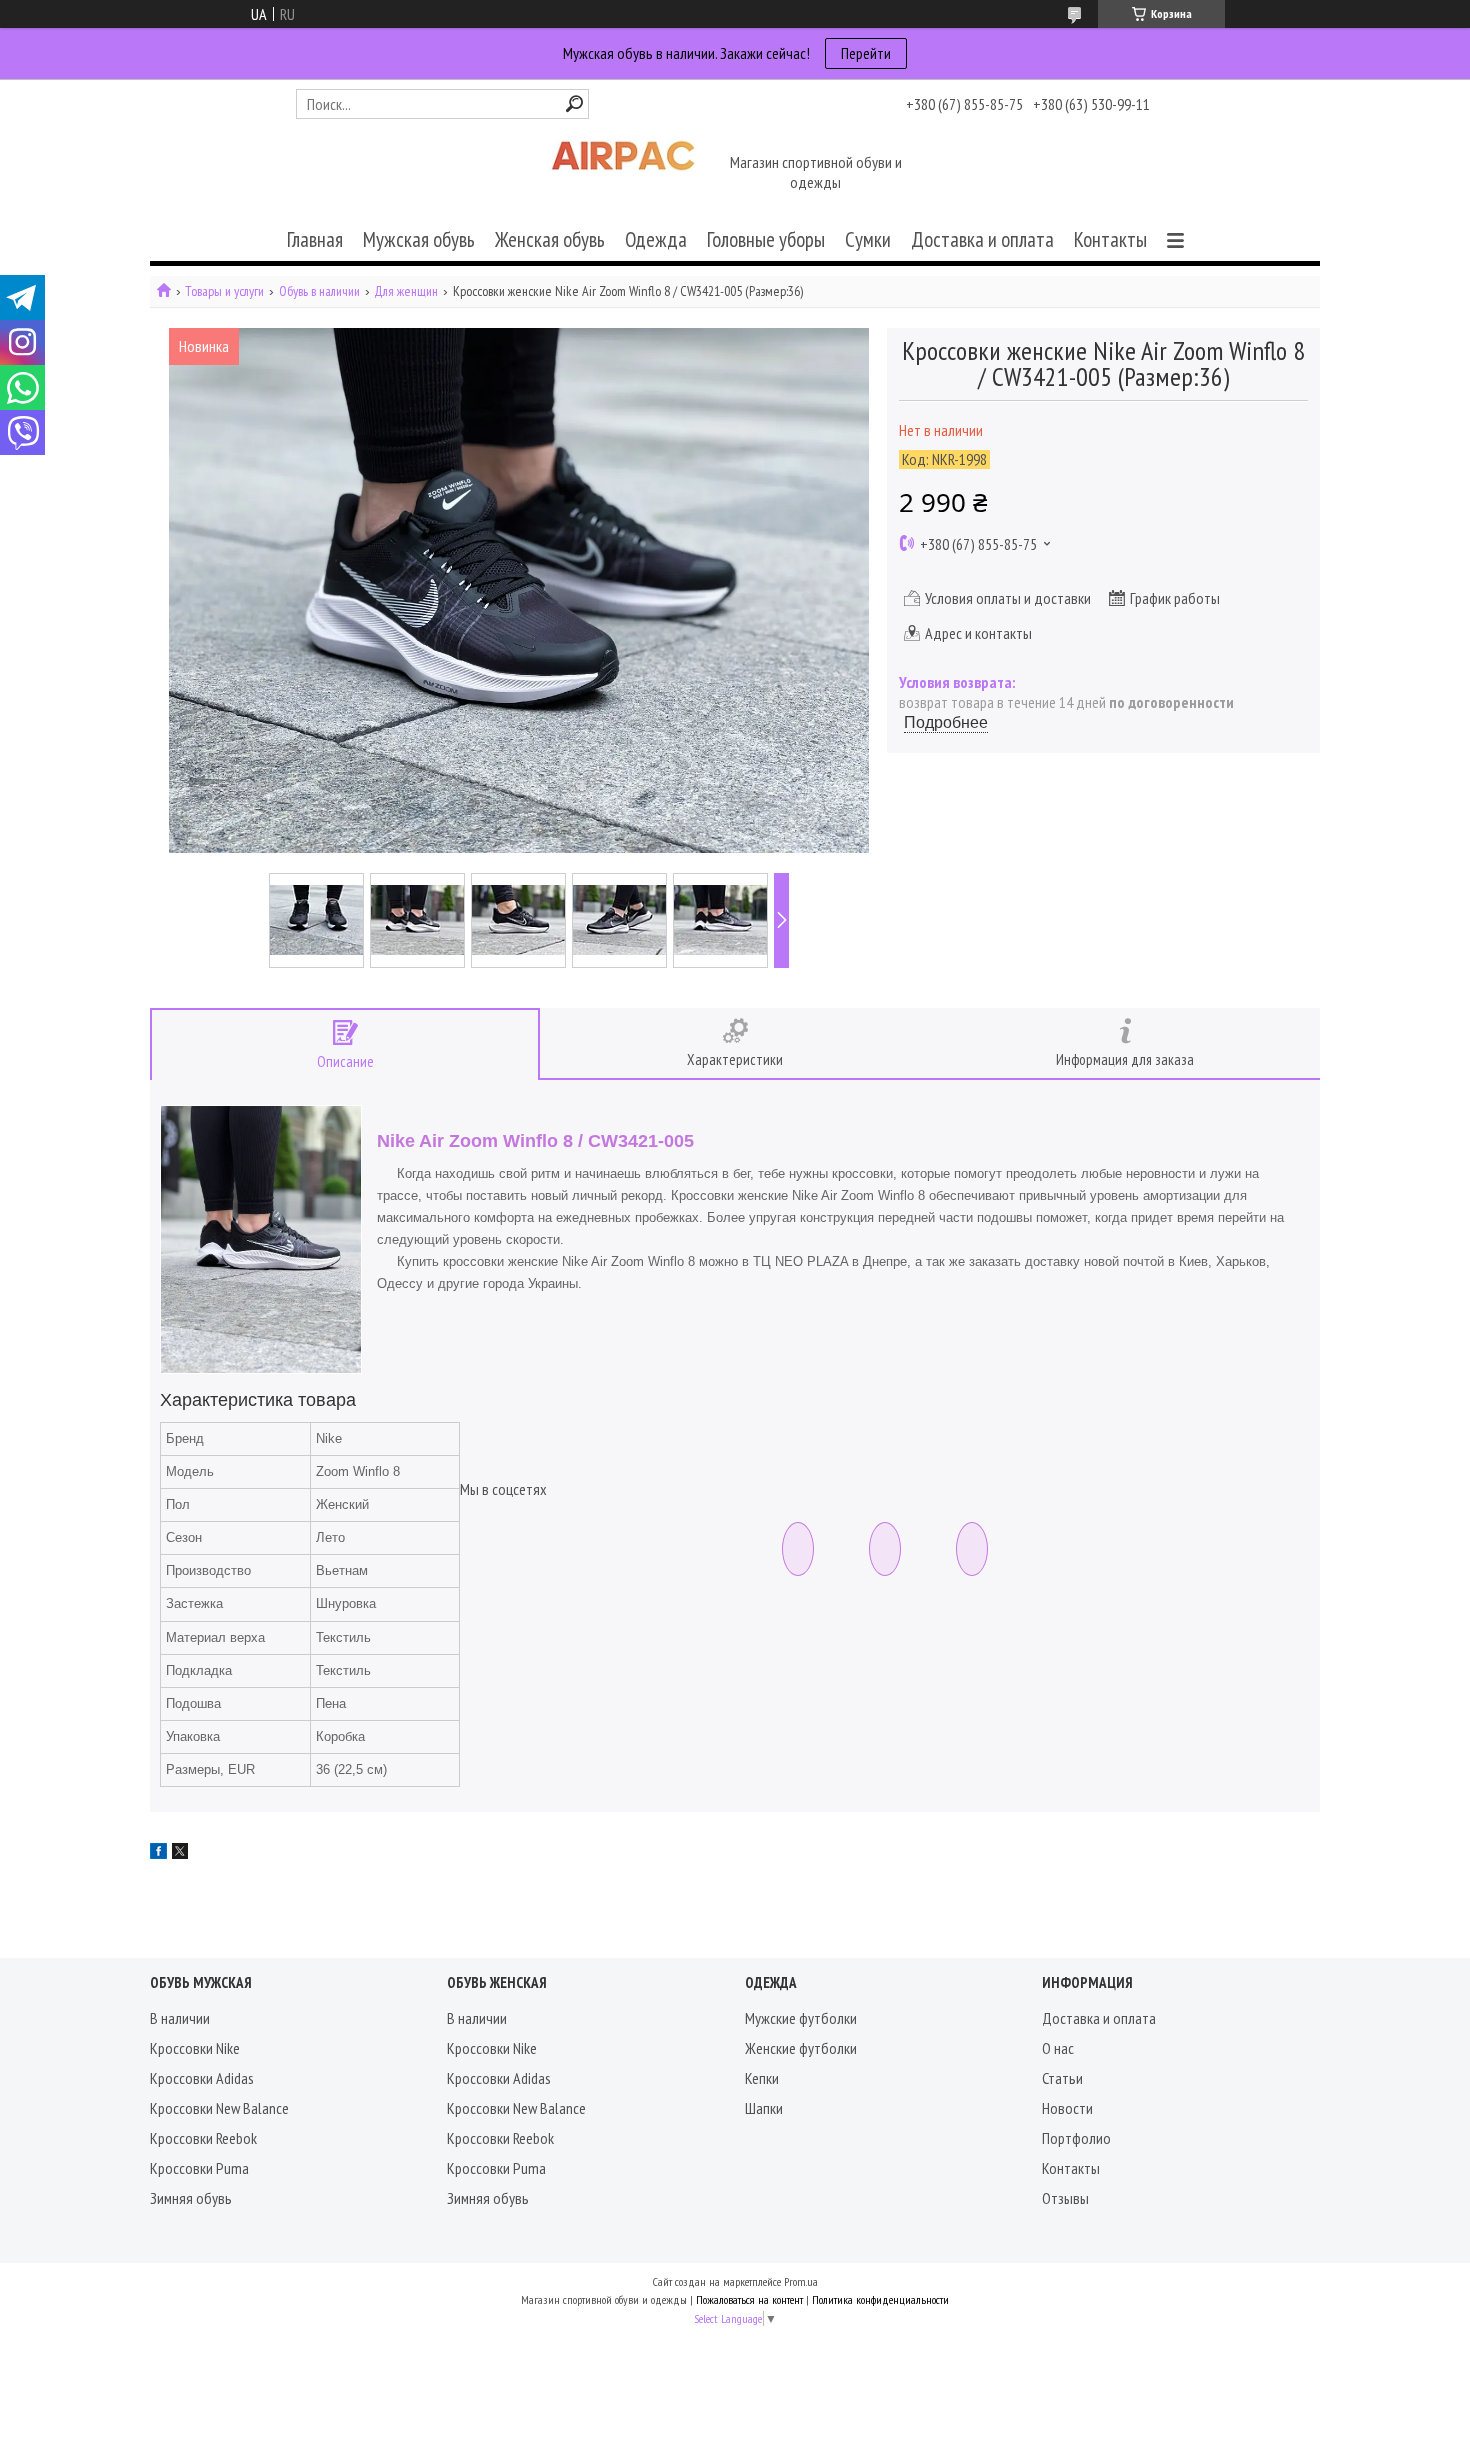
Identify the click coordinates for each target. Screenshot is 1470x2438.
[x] (180, 1853)
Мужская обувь (419, 239)
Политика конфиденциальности (880, 2299)
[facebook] (158, 1853)
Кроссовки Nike (195, 2048)
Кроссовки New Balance (219, 2108)
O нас (1058, 2048)
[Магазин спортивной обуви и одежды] (623, 174)
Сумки (868, 239)
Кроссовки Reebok (203, 2138)
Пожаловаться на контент (749, 2299)
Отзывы (1065, 2198)
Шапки (764, 2108)
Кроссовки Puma (199, 2168)
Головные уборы (766, 239)
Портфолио (1076, 2138)
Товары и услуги (224, 291)
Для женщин (406, 291)
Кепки (762, 2078)
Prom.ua (801, 2281)
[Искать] (574, 103)
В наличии (180, 2018)
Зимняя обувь (191, 2198)
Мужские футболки (801, 2018)
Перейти (866, 53)
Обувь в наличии (319, 291)
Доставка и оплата (982, 239)
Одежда (656, 239)
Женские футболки (801, 2048)
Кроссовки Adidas (202, 2078)
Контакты (1110, 239)
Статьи (1062, 2078)
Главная (315, 239)
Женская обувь (550, 239)
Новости (1067, 2108)
